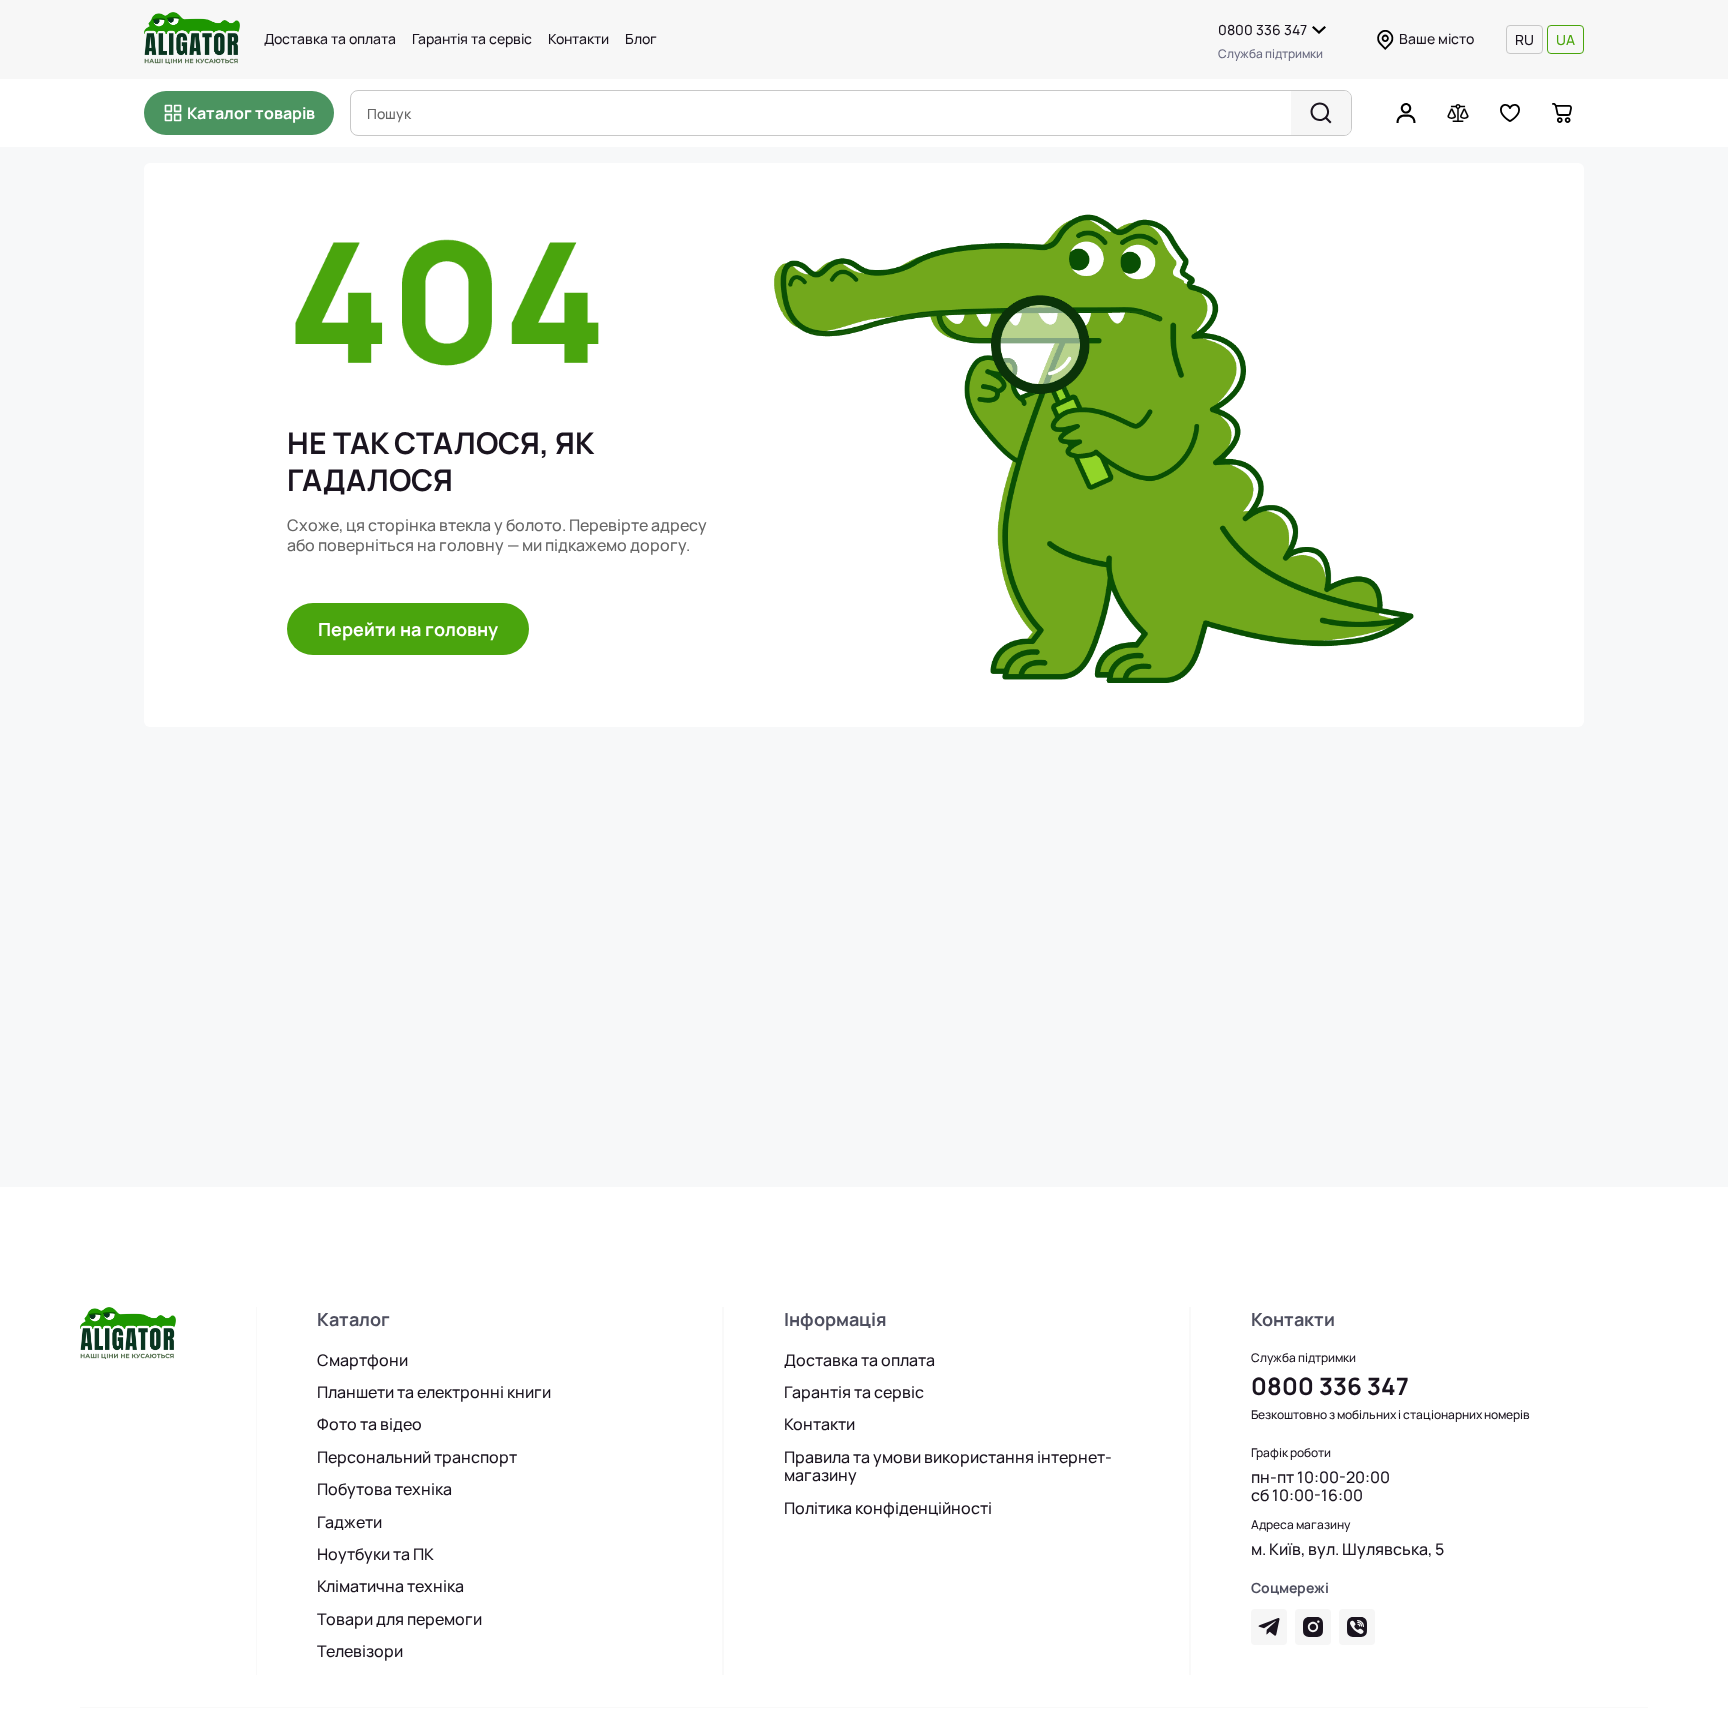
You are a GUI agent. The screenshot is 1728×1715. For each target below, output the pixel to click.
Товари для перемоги (399, 1619)
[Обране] (1510, 113)
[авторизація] (1406, 113)
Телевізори (360, 1651)
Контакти (578, 39)
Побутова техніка (384, 1489)
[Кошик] (1562, 113)
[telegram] (1269, 1627)
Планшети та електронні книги (434, 1392)
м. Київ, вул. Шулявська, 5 (1347, 1549)
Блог (641, 39)
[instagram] (1313, 1627)
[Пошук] (1321, 113)
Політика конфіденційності (888, 1508)
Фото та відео (369, 1424)
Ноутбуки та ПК (375, 1554)
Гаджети (349, 1522)
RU (1524, 39)
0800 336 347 (1262, 29)
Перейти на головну (408, 629)
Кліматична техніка (390, 1586)
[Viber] (1357, 1627)
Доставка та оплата (330, 39)
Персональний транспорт (417, 1457)
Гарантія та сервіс (472, 39)
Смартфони (362, 1360)
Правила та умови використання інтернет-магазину (948, 1466)
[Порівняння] (1458, 113)
